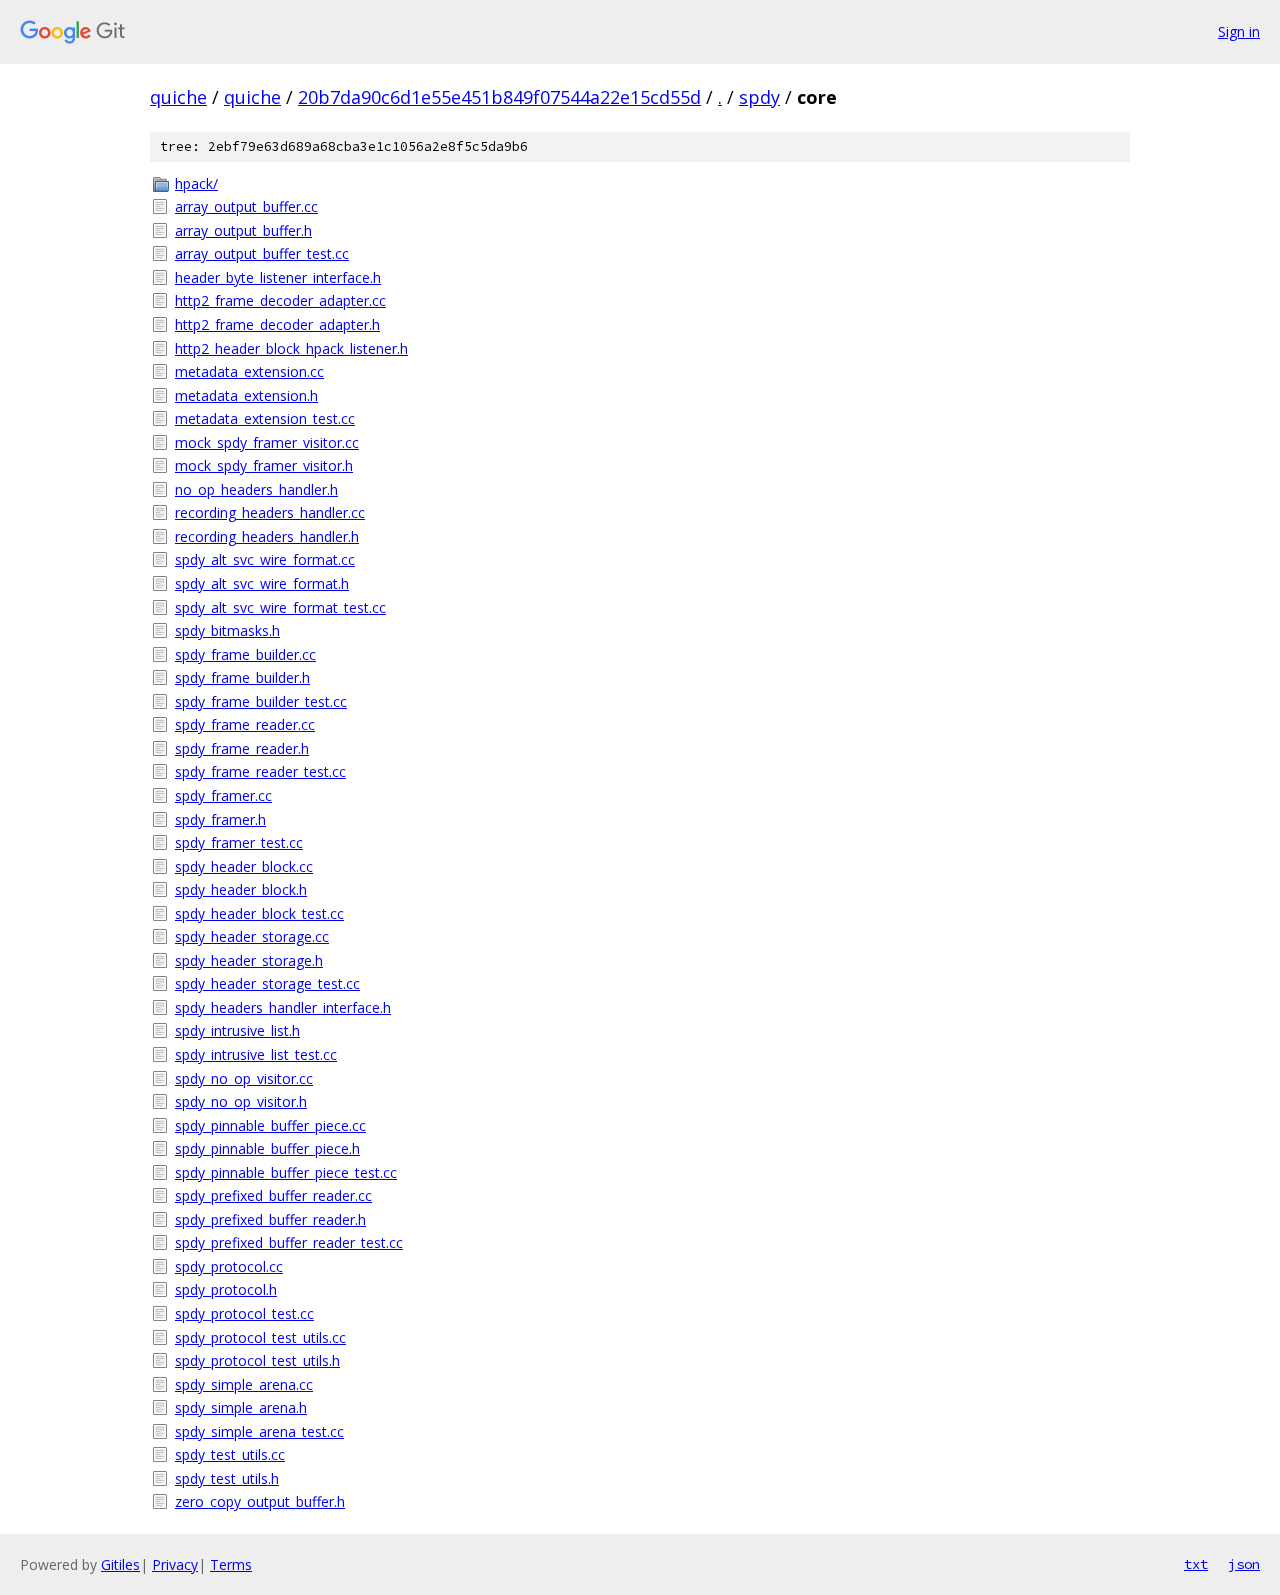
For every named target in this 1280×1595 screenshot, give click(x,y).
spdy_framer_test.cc (239, 842)
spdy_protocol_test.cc (244, 1313)
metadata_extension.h (246, 395)
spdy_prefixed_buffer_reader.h (270, 1219)
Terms (231, 1564)
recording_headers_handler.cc (270, 512)
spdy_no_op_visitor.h (241, 1101)
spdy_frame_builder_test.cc (261, 701)
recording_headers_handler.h (267, 536)
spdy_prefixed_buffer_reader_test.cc (289, 1242)
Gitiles (120, 1564)
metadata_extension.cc (249, 371)
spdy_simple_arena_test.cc (259, 1431)
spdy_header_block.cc (244, 866)
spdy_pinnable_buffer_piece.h (267, 1148)
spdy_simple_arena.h (241, 1407)
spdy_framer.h (220, 819)
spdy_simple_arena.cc (244, 1384)
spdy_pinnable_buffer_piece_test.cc (286, 1172)
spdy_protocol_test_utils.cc (260, 1337)
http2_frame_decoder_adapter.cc (280, 300)
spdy (759, 97)
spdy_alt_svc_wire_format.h (262, 583)
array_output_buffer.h (243, 230)
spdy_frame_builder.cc (245, 654)
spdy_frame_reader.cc (245, 724)
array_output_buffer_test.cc (262, 253)
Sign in (1239, 31)
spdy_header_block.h (241, 889)
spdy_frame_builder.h (242, 677)
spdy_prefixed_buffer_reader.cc (273, 1195)
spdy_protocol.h (226, 1289)
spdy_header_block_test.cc (259, 913)
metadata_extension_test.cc (265, 418)
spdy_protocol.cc (229, 1266)
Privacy (175, 1564)
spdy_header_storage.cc (252, 936)
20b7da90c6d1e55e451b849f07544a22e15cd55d (499, 97)
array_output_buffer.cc (246, 206)
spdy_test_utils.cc (230, 1454)
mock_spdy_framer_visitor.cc (267, 442)
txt (1196, 1564)
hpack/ (196, 183)
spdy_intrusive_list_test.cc (256, 1054)
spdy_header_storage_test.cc (267, 983)
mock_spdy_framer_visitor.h (264, 465)
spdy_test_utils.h (227, 1478)
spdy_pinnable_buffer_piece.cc (270, 1125)
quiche (178, 97)
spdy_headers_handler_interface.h (283, 1007)
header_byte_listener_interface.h (278, 277)
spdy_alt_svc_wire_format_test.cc (280, 607)
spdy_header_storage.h (249, 960)
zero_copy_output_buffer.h (260, 1501)
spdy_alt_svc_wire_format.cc (265, 559)
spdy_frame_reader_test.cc (260, 771)
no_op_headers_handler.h (256, 489)
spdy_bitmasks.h (227, 630)
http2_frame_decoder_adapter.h (277, 324)
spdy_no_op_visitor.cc (244, 1078)
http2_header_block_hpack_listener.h (291, 348)
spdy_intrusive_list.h (237, 1030)
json (1244, 1564)
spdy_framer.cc (223, 795)
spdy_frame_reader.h (242, 748)
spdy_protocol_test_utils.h (257, 1360)
